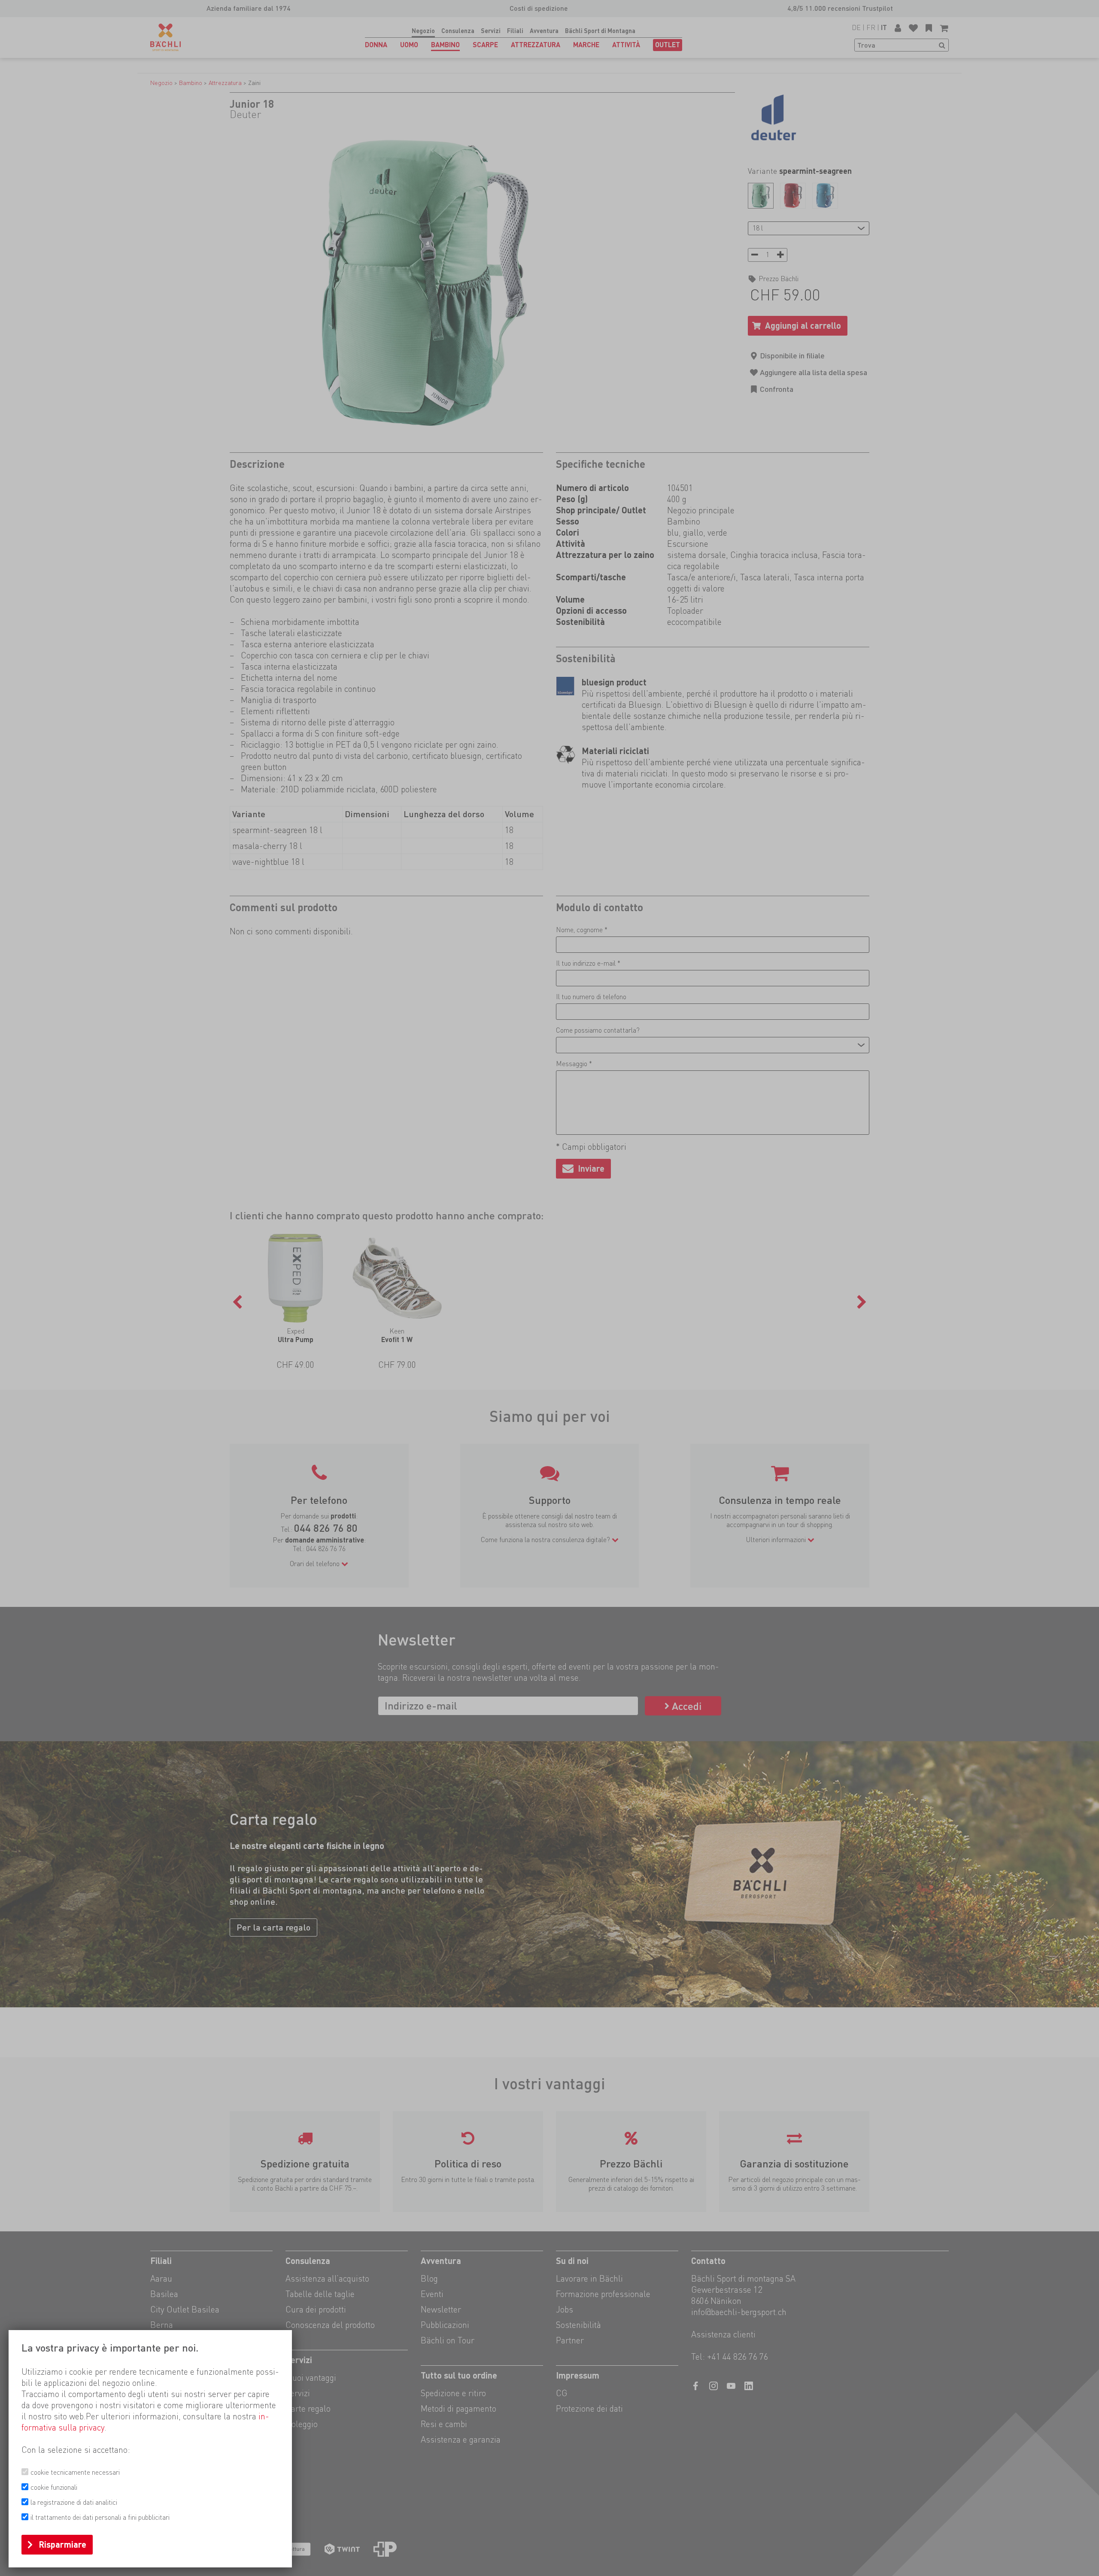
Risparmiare (62, 2545)
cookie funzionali (54, 2487)
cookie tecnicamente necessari (75, 2472)
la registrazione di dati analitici (74, 2502)
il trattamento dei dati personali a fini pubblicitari (100, 2517)
